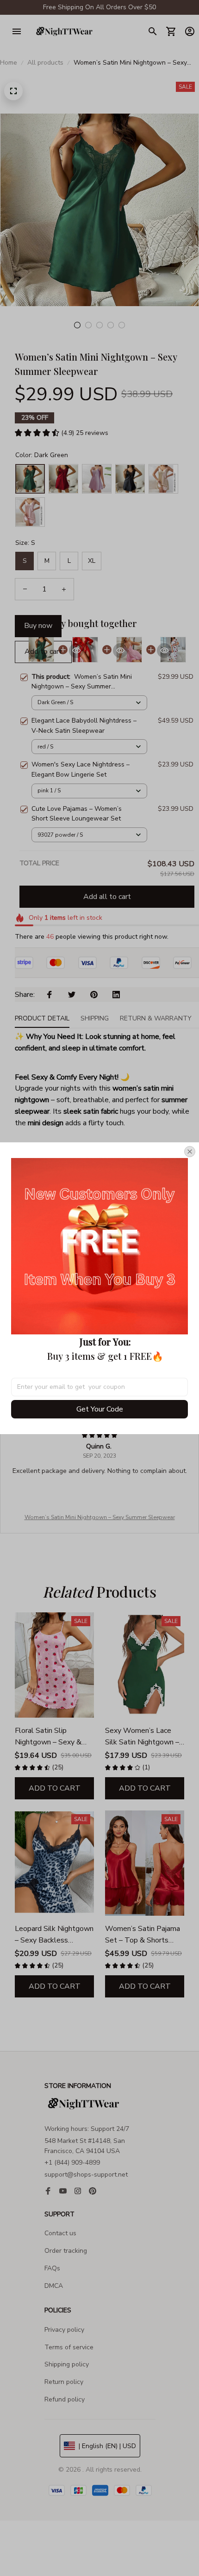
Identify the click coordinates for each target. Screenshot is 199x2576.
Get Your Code (100, 1409)
